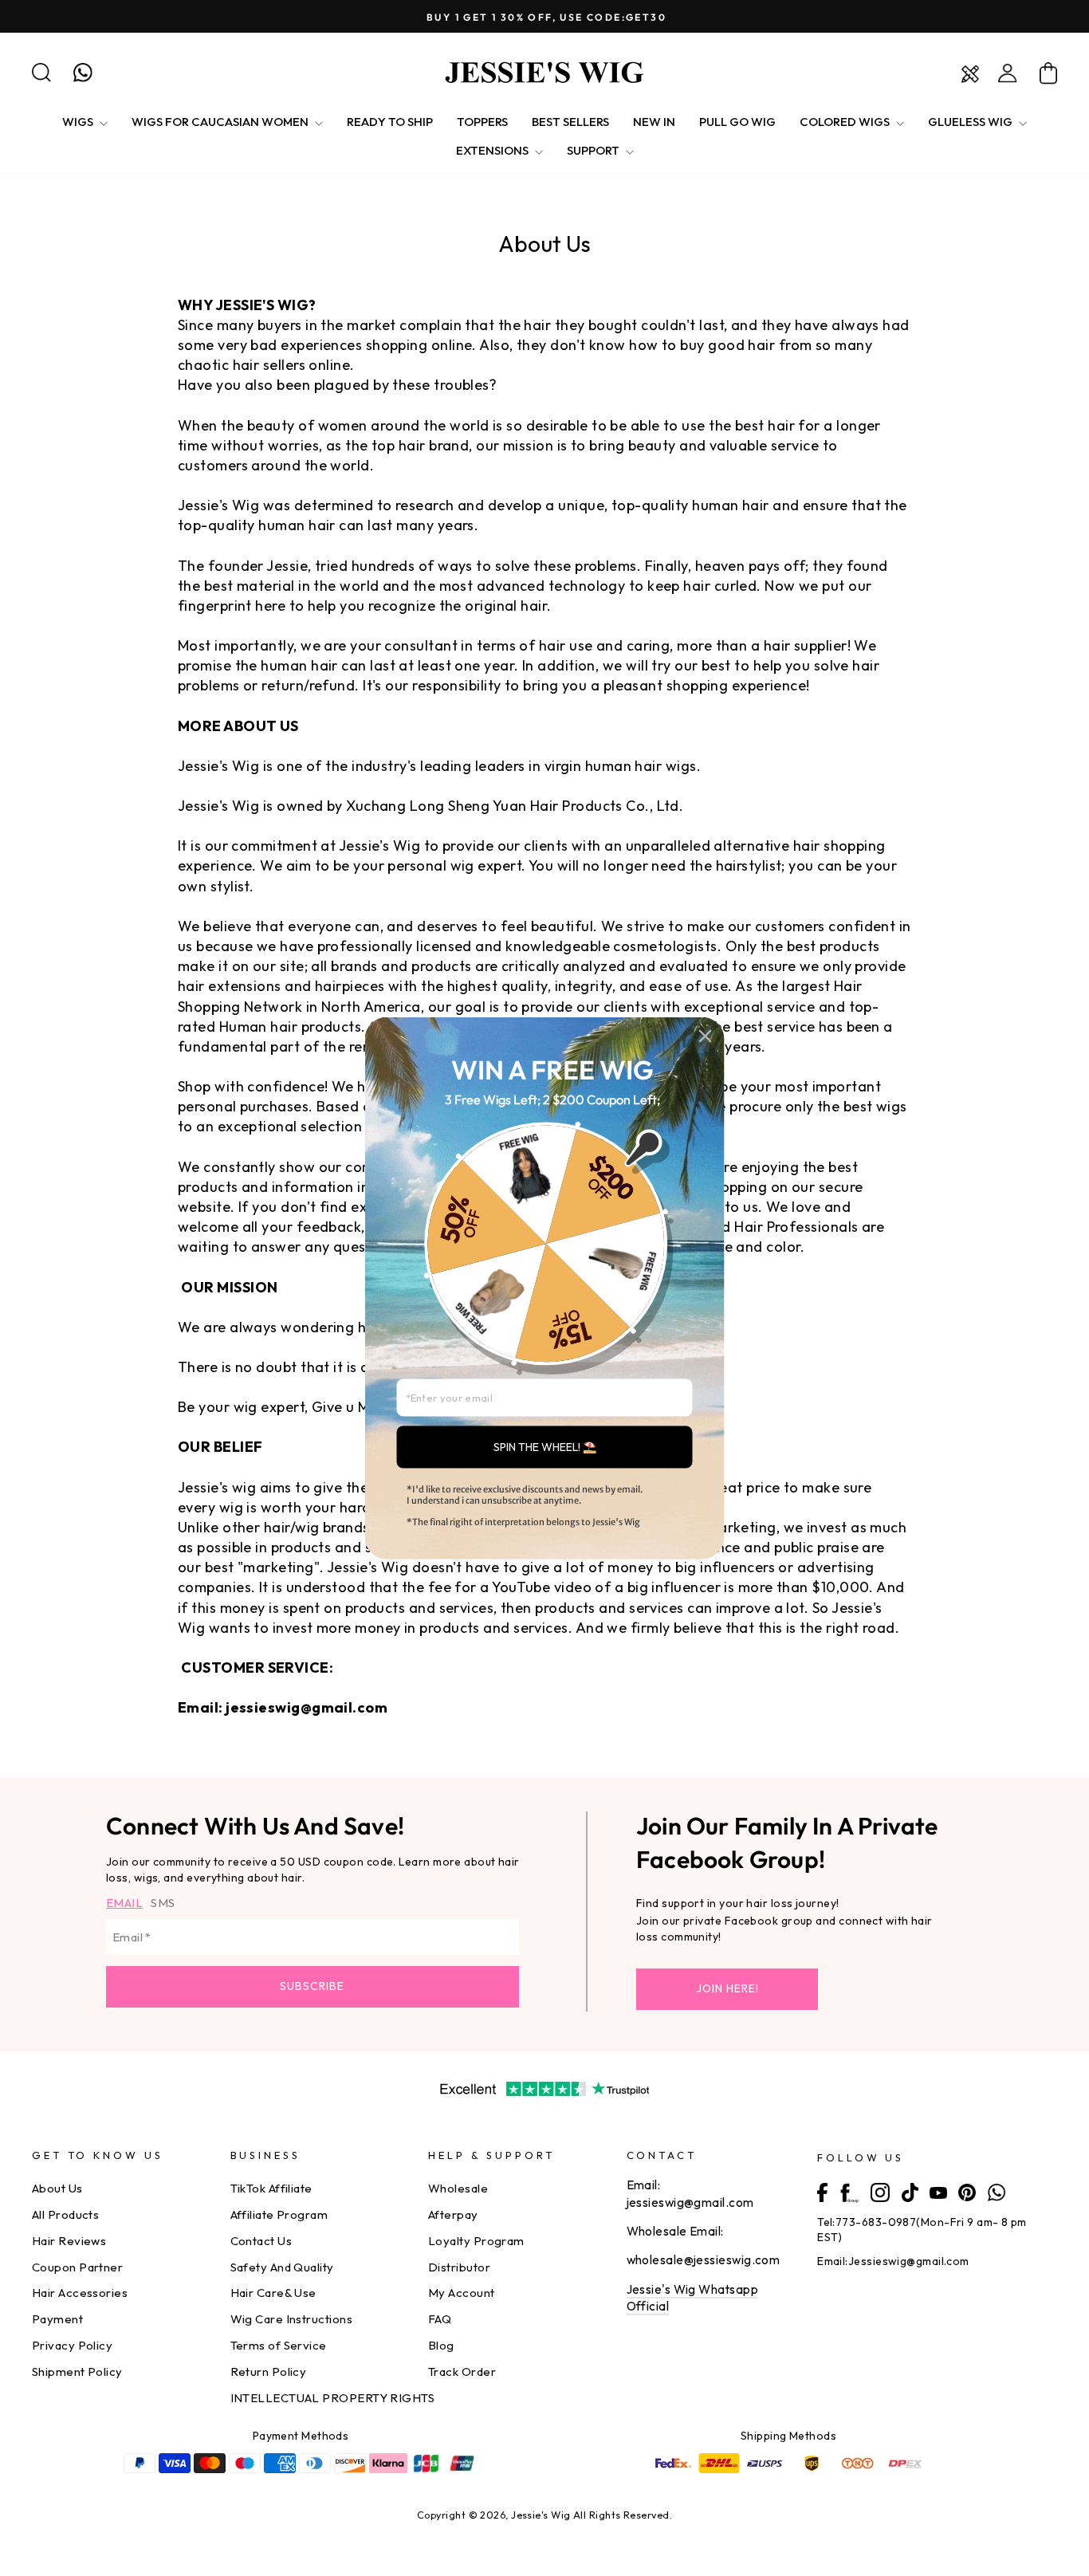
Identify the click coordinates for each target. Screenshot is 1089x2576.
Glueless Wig (971, 122)
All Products (65, 2214)
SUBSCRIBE (312, 1986)
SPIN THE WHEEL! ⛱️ (545, 1446)
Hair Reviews (69, 2241)
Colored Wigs (846, 122)
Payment (57, 2319)
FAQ (440, 2319)
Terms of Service (279, 2345)
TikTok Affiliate (271, 2188)
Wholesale (458, 2188)
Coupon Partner (77, 2267)
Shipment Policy (77, 2371)
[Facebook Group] (849, 2191)
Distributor (459, 2267)
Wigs (79, 122)
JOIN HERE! (727, 1988)
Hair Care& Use (273, 2293)
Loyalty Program (476, 2241)
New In (654, 122)
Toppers (482, 122)
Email (124, 1903)
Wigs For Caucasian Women (221, 122)
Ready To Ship (390, 122)
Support (594, 150)
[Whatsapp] (997, 2191)
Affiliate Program (279, 2214)
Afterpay (453, 2214)
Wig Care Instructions (291, 2319)
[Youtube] (938, 2191)
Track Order (462, 2371)
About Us (57, 2188)
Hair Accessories (80, 2293)
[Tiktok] (910, 2191)
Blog (441, 2345)
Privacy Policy (72, 2345)
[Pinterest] (967, 2191)
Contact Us (261, 2241)
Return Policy (269, 2371)
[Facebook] (822, 2191)
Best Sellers (570, 122)
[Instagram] (880, 2191)
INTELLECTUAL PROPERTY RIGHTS (333, 2398)
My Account (462, 2293)
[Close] (706, 1036)
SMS (163, 1903)
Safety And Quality (282, 2267)
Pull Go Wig (737, 122)
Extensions (493, 150)
